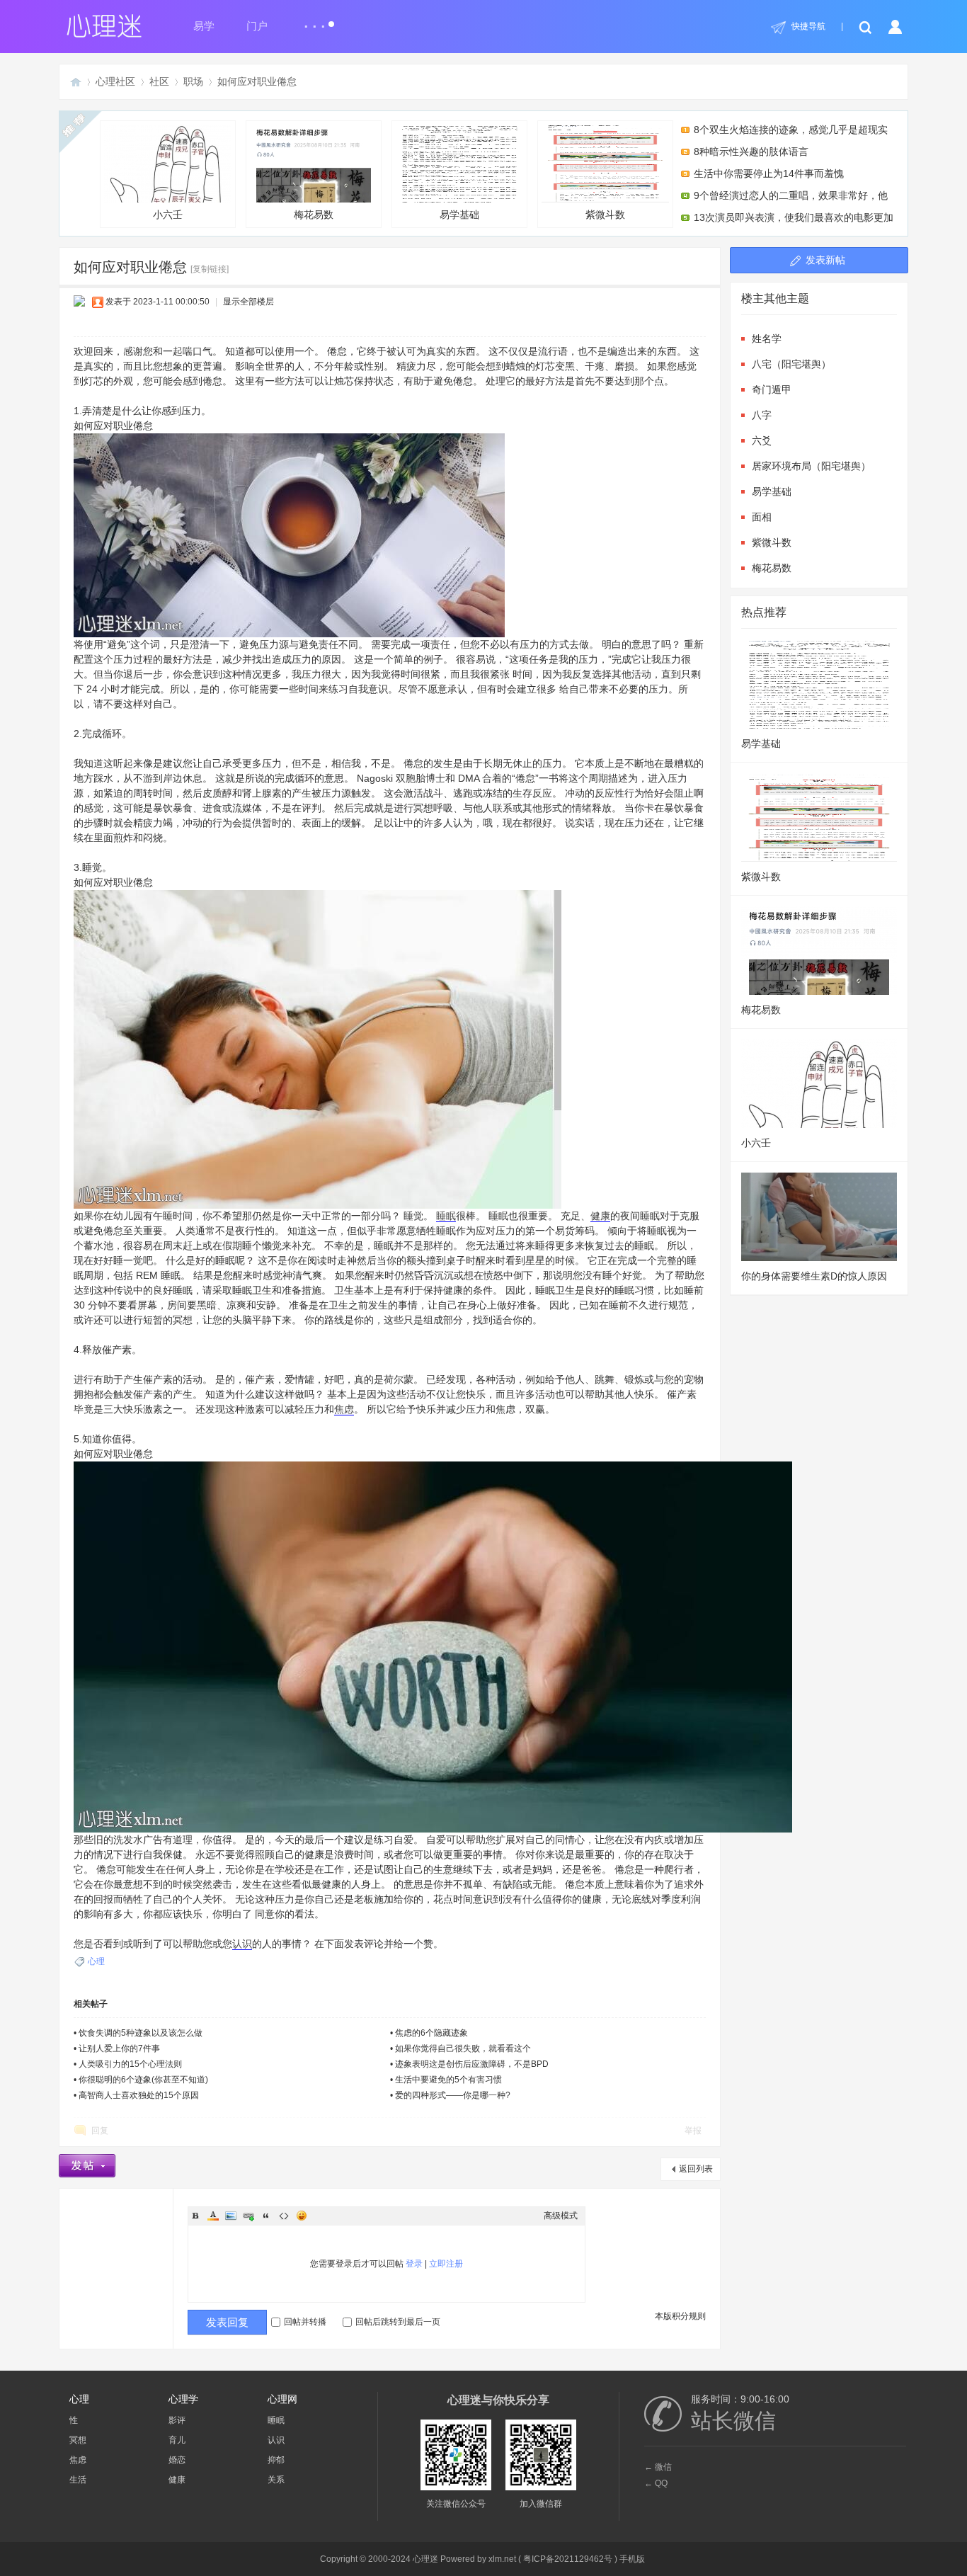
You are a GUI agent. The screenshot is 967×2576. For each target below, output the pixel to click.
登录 (414, 2264)
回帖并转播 (305, 2322)
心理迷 (76, 82)
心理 (96, 1961)
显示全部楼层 (248, 302)
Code (284, 2216)
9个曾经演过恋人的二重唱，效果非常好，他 (791, 195)
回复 (100, 2131)
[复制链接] (210, 269)
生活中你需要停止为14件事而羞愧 (769, 173)
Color (213, 2216)
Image (231, 2216)
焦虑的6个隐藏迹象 (431, 2033)
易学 (204, 26)
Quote (266, 2216)
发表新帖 (825, 260)
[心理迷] (105, 50)
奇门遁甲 (772, 389)
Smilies (302, 2216)
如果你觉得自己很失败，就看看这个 (463, 2048)
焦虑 (344, 1409)
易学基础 (459, 215)
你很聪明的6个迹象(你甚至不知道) (143, 2080)
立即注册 (446, 2264)
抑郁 (276, 2460)
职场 (193, 81)
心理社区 (115, 81)
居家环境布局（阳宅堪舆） (811, 466)
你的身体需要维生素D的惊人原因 (814, 1276)
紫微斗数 (605, 215)
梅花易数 (314, 215)
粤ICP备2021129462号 (568, 2559)
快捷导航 (808, 26)
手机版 (632, 2559)
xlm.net (502, 2559)
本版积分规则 (680, 2316)
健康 (600, 1216)
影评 (177, 2420)
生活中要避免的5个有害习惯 (448, 2080)
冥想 (78, 2440)
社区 (159, 81)
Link (248, 2216)
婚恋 (177, 2460)
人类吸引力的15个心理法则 (130, 2064)
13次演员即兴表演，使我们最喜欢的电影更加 (794, 217)
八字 (762, 415)
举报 (693, 2131)
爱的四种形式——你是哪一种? (453, 2095)
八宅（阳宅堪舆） (791, 364)
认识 (242, 1944)
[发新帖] (87, 2166)
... (316, 20)
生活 (78, 2480)
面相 (762, 517)
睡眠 (446, 1216)
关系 (276, 2480)
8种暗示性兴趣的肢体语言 (751, 152)
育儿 (177, 2440)
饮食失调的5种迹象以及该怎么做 (141, 2033)
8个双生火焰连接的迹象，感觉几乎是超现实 (791, 130)
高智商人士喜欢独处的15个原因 (139, 2095)
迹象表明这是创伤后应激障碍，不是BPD (472, 2064)
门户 (257, 26)
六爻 (762, 440)
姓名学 (767, 338)
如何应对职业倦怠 (257, 81)
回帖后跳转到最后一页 (398, 2322)
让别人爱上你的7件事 (119, 2048)
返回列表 (696, 2169)
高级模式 (561, 2216)
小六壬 (168, 215)
